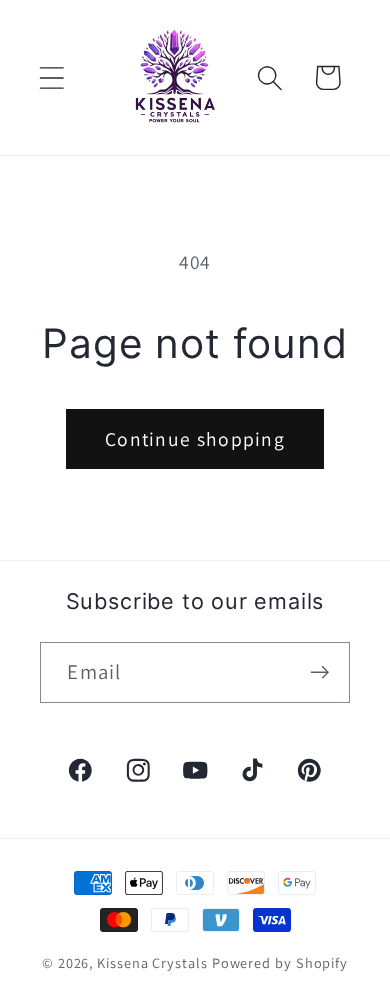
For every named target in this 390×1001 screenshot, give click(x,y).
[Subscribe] (320, 672)
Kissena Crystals (152, 962)
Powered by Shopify (280, 962)
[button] (51, 77)
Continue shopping (195, 439)
